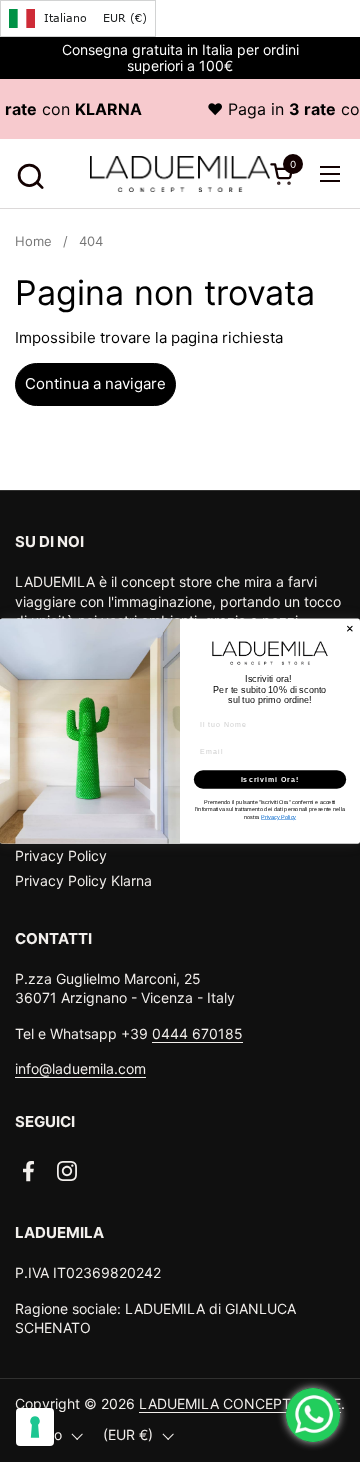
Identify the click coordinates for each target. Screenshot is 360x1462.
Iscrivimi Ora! (270, 779)
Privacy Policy (61, 855)
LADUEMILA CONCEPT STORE (240, 1403)
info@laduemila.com (80, 1068)
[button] (27, 173)
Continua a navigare (95, 383)
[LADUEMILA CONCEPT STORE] (180, 174)
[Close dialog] (349, 628)
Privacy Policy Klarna (83, 880)
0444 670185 (197, 1033)
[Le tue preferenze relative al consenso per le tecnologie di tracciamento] (35, 1427)
